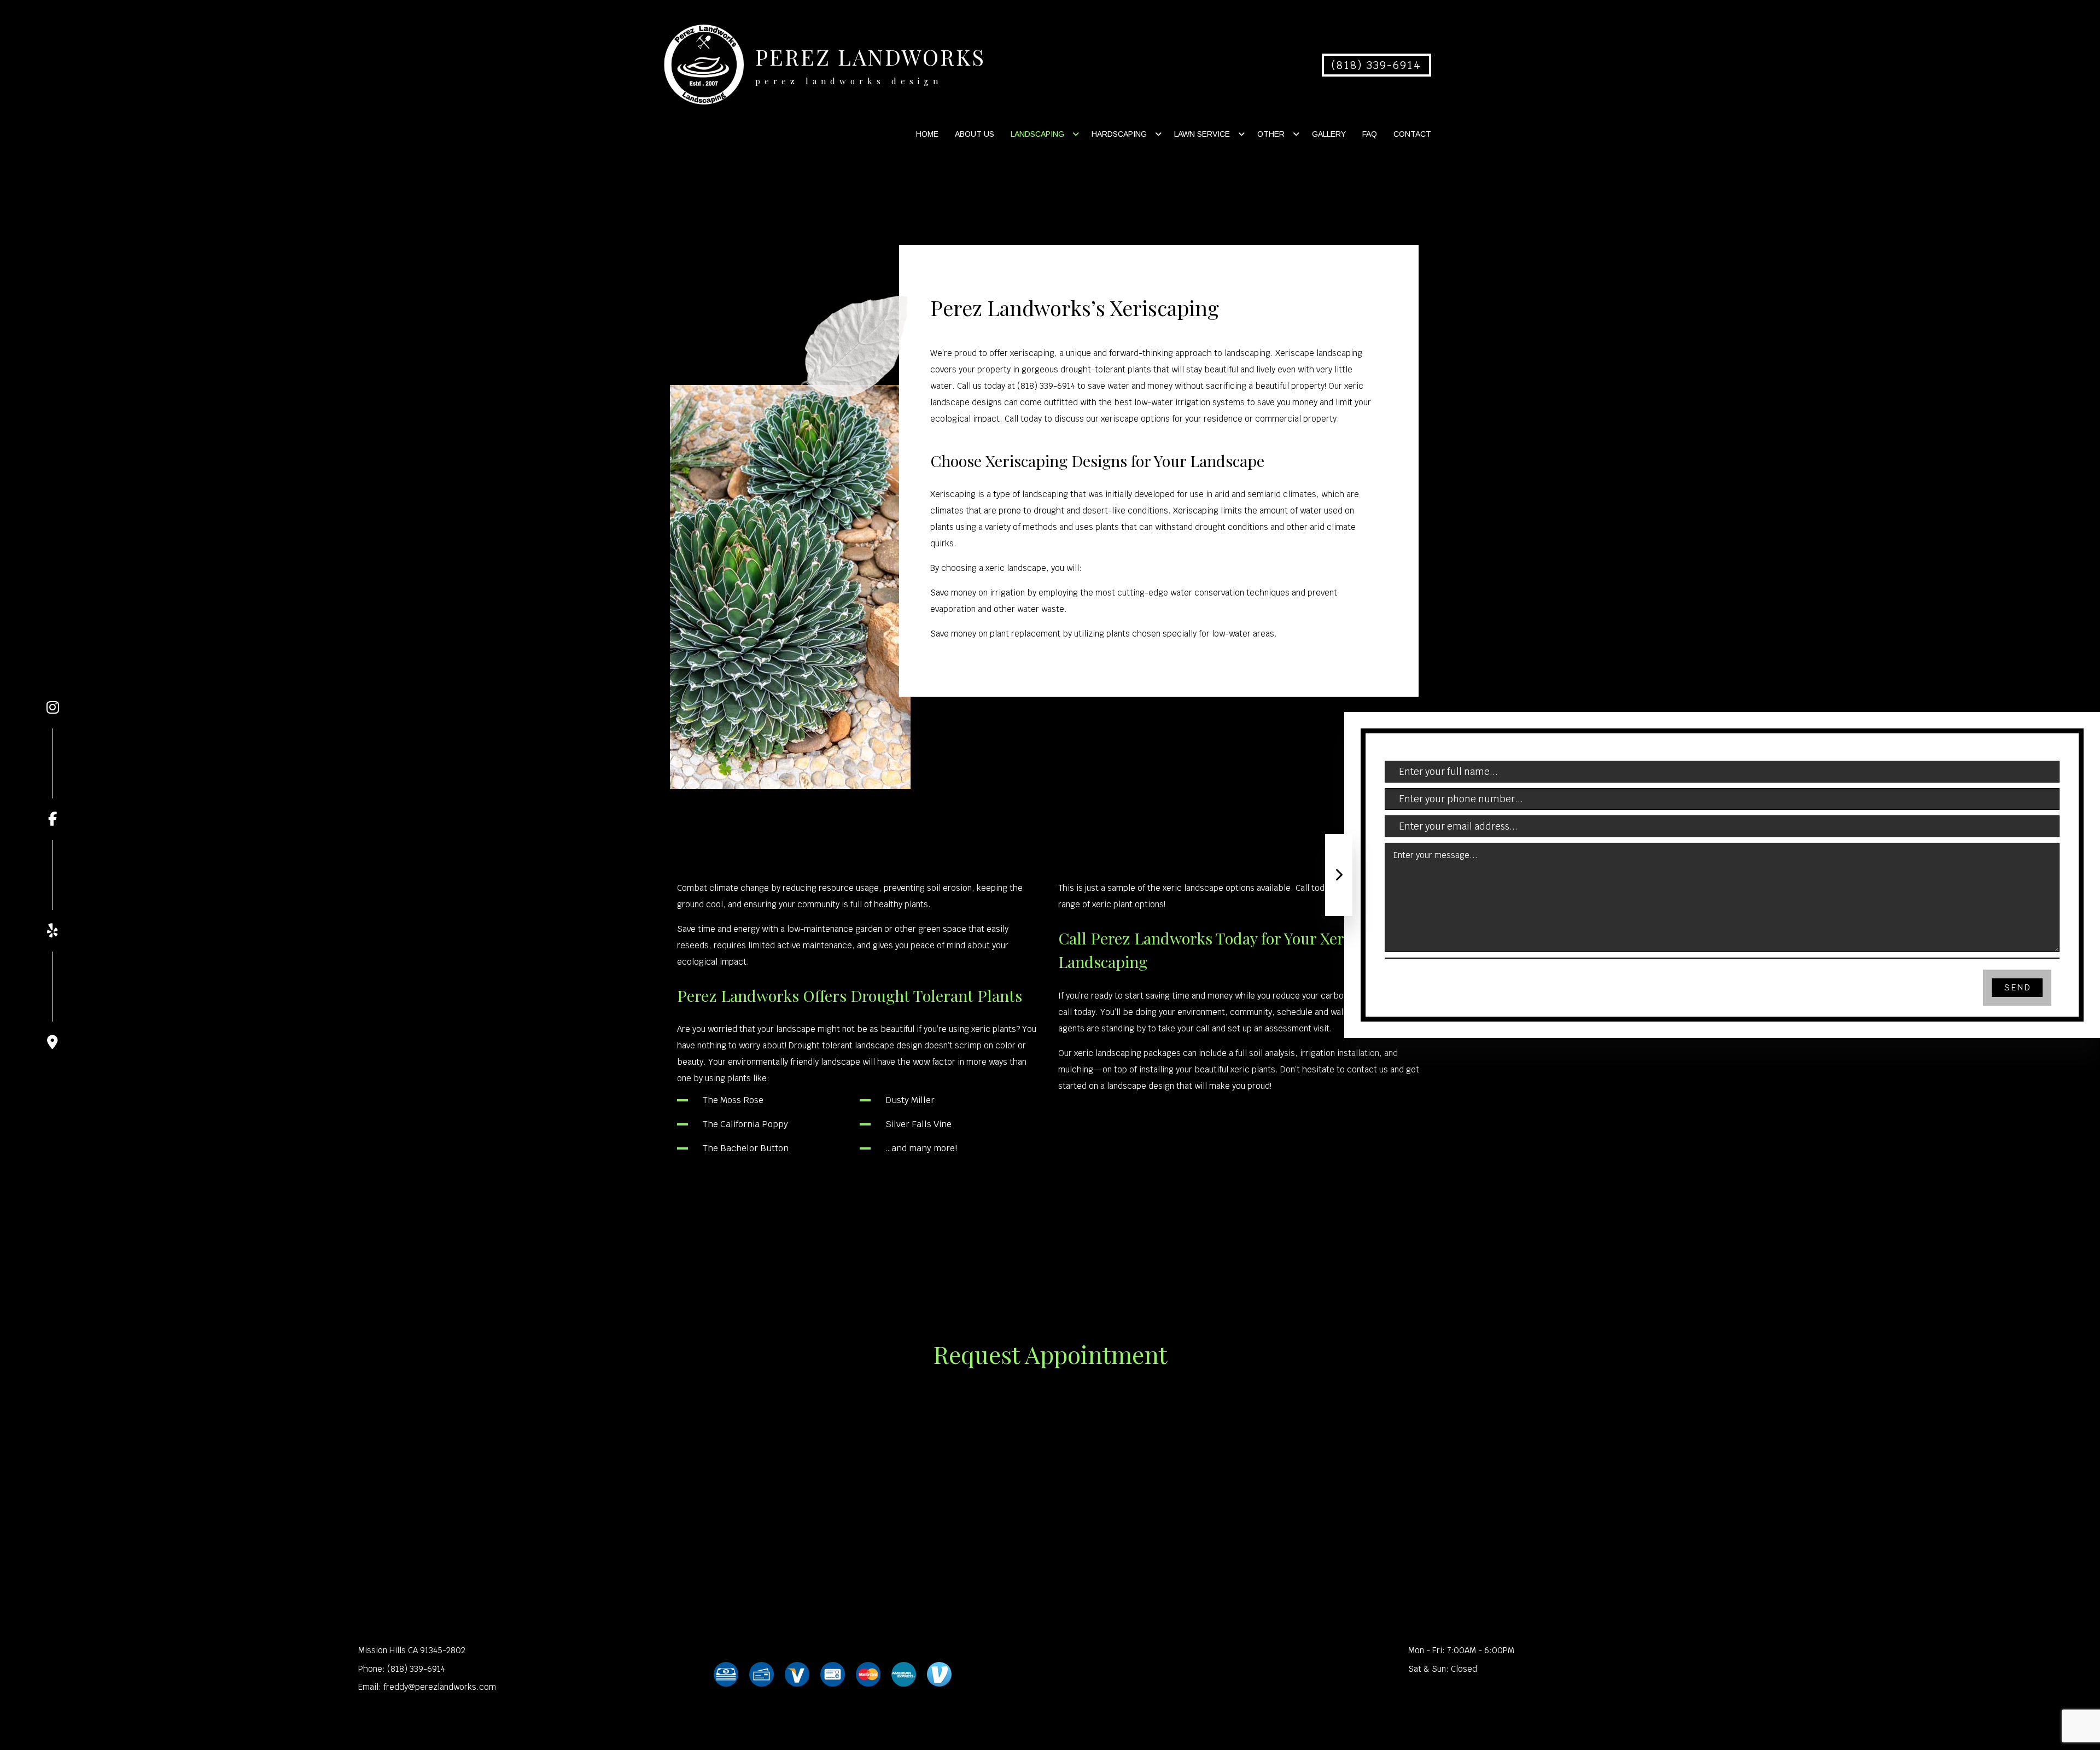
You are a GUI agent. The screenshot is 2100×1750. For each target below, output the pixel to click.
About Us (975, 134)
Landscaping (1037, 134)
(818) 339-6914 (1376, 65)
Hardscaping (1119, 134)
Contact (1412, 134)
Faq (1370, 134)
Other (1271, 134)
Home (927, 134)
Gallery (1329, 134)
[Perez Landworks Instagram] (52, 708)
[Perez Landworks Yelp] (52, 889)
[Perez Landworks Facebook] (52, 777)
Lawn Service (1202, 134)
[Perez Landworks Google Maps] (52, 1001)
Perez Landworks (870, 57)
